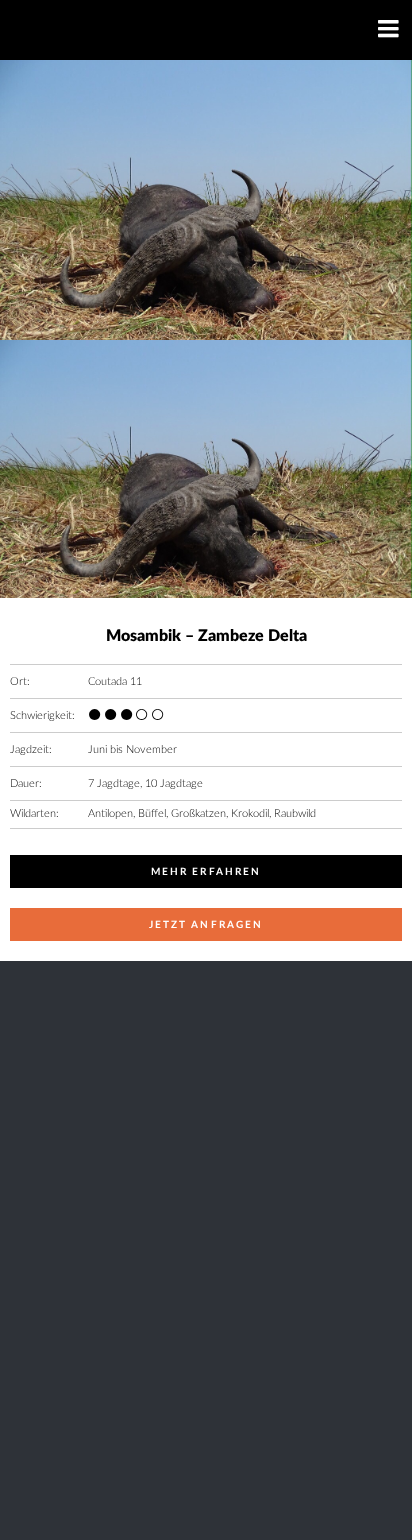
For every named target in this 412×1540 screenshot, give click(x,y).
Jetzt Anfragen (206, 925)
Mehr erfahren (206, 872)
